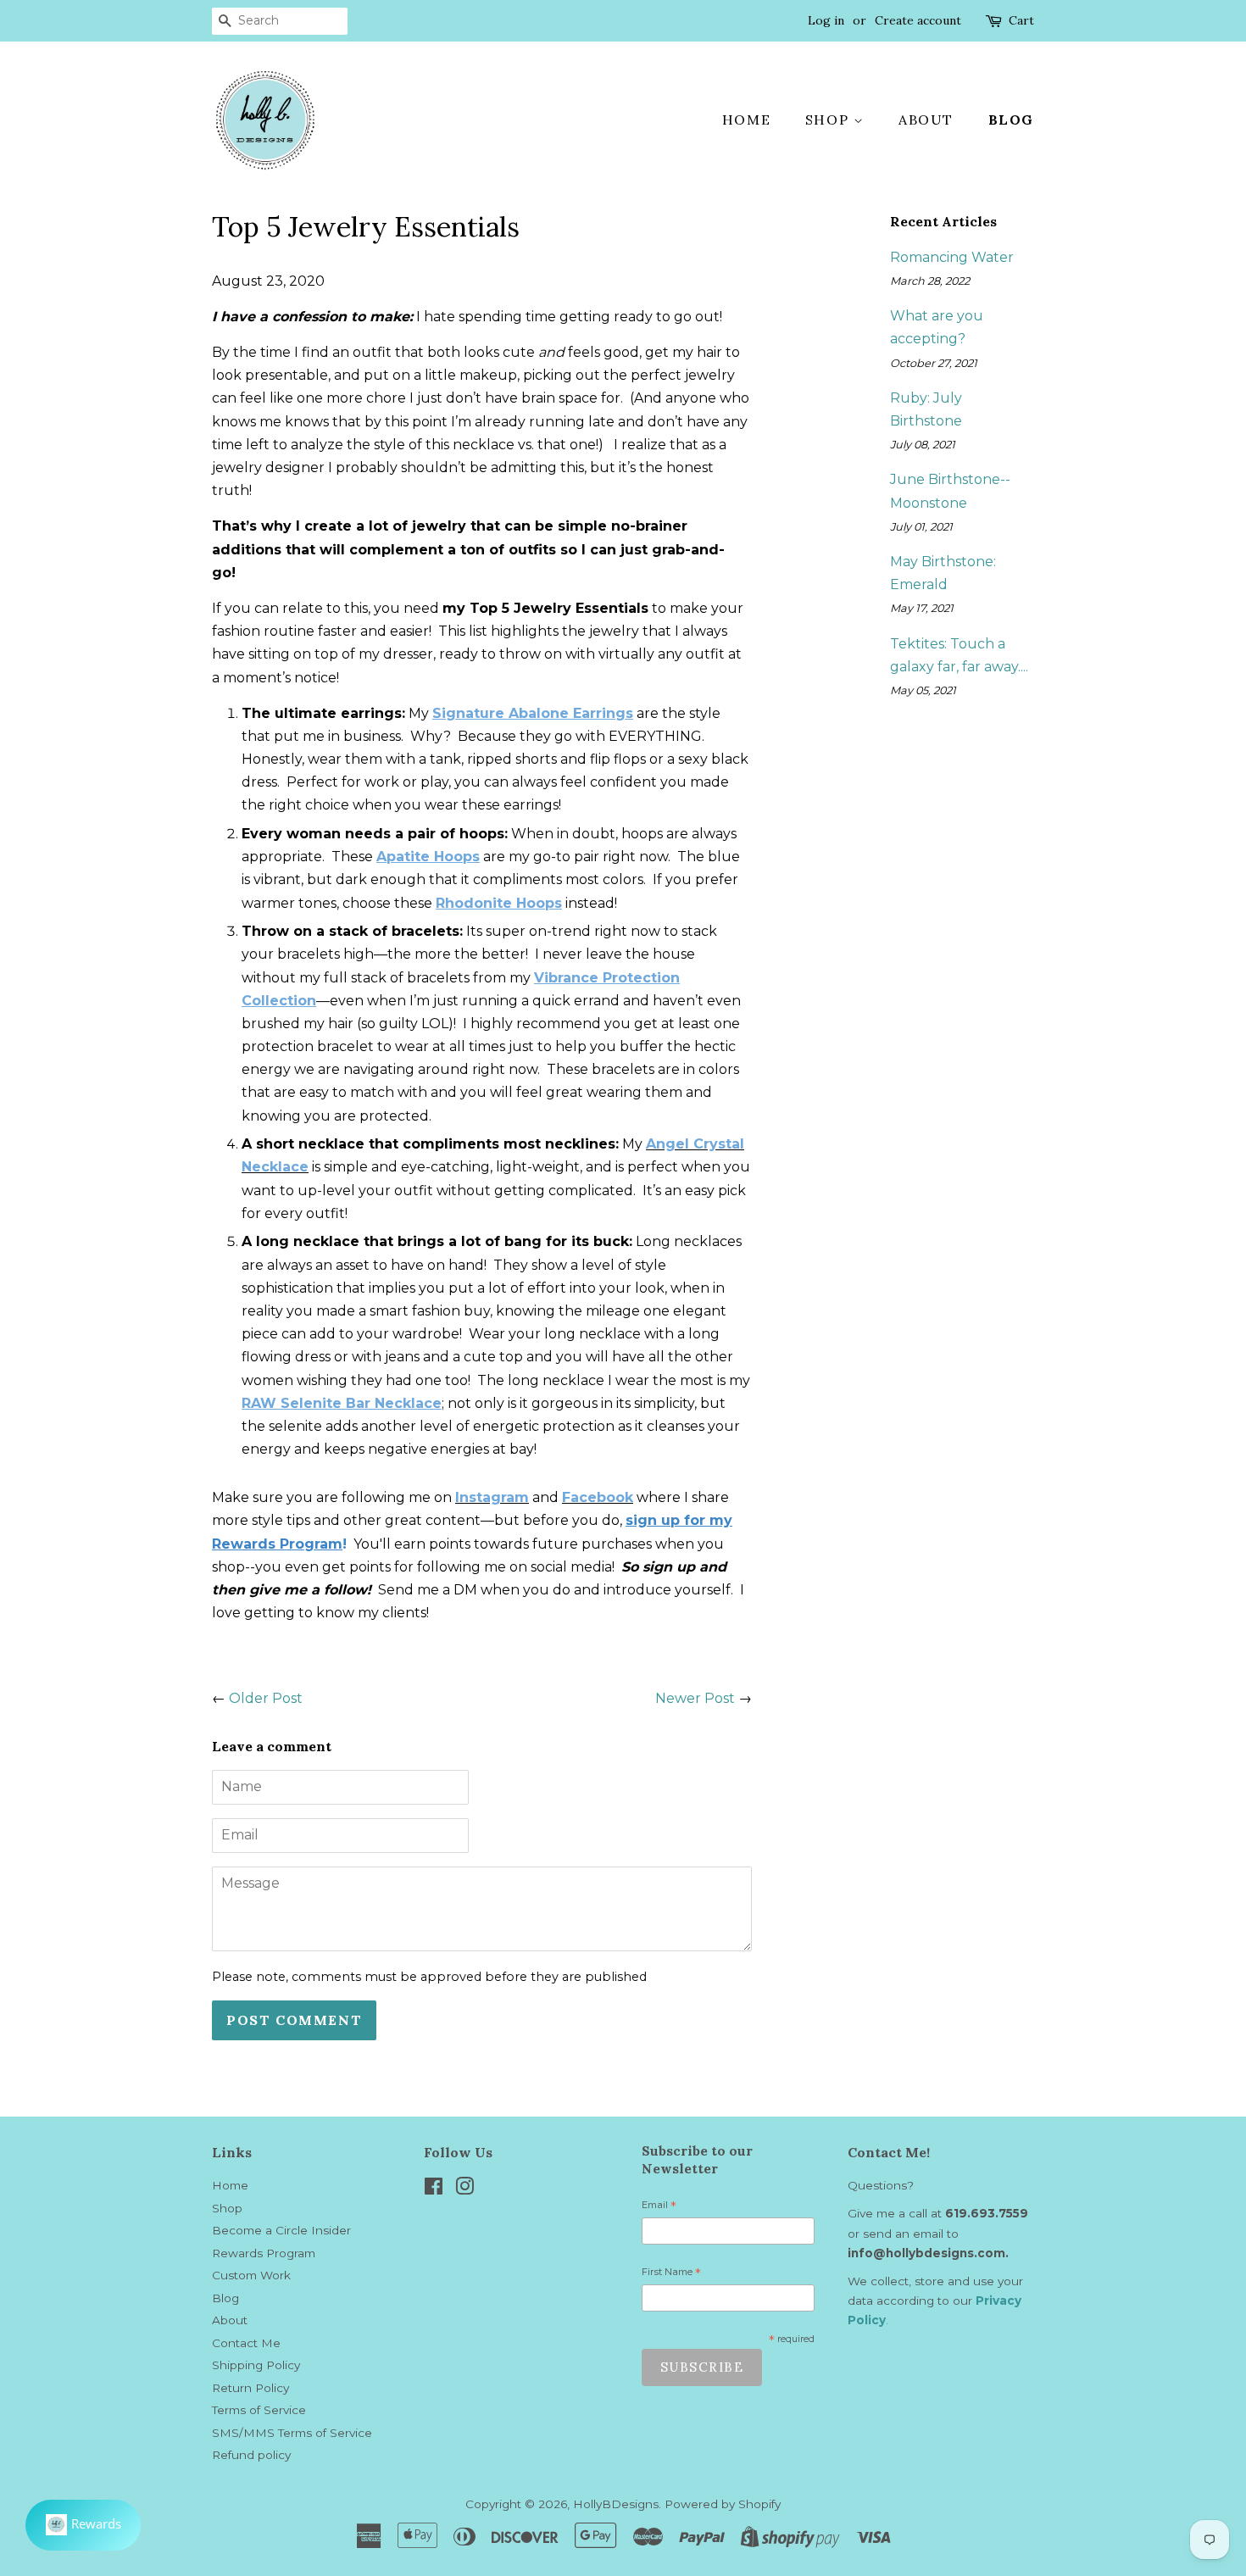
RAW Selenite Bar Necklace (342, 1403)
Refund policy (251, 2455)
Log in (826, 20)
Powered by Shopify (723, 2504)
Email (659, 2207)
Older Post (266, 1698)
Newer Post (695, 1698)
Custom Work (251, 2275)
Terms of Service (259, 2410)
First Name (671, 2274)
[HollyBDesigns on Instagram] (464, 2189)
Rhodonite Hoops (499, 903)
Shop (829, 120)
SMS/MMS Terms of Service (292, 2433)
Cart (1021, 20)
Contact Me (246, 2343)
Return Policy (250, 2388)
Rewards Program (264, 2253)
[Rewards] (83, 2525)
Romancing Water (952, 257)
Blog (1011, 120)
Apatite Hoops (428, 857)
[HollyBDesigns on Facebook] (434, 2189)
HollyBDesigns (616, 2504)
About (926, 120)
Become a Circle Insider (281, 2230)
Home (746, 120)
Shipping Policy (256, 2365)
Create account (918, 20)
